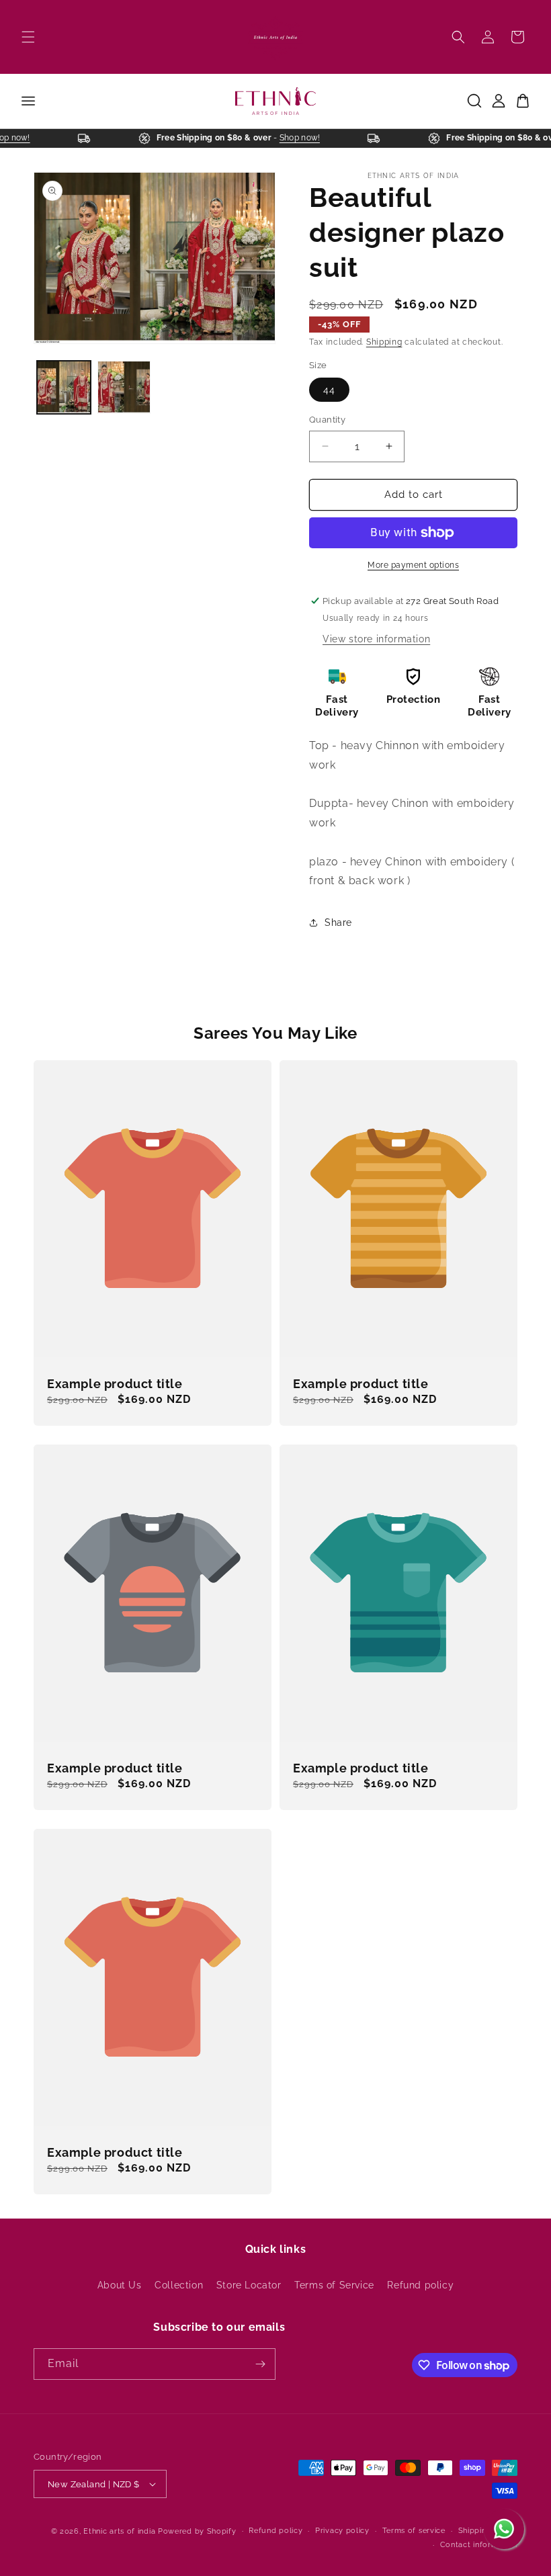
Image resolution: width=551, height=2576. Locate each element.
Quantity (327, 420)
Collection (179, 2285)
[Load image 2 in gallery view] (124, 388)
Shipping (384, 342)
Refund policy (420, 2285)
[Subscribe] (260, 2364)
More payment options (413, 565)
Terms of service (414, 2531)
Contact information (479, 2545)
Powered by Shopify (197, 2531)
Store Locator (249, 2285)
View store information (376, 639)
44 (329, 390)
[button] (28, 37)
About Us (120, 2285)
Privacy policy (342, 2531)
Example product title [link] (115, 1384)
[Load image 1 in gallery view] (64, 388)
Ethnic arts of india (119, 2531)
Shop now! (309, 138)
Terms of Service (334, 2285)
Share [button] (338, 922)
